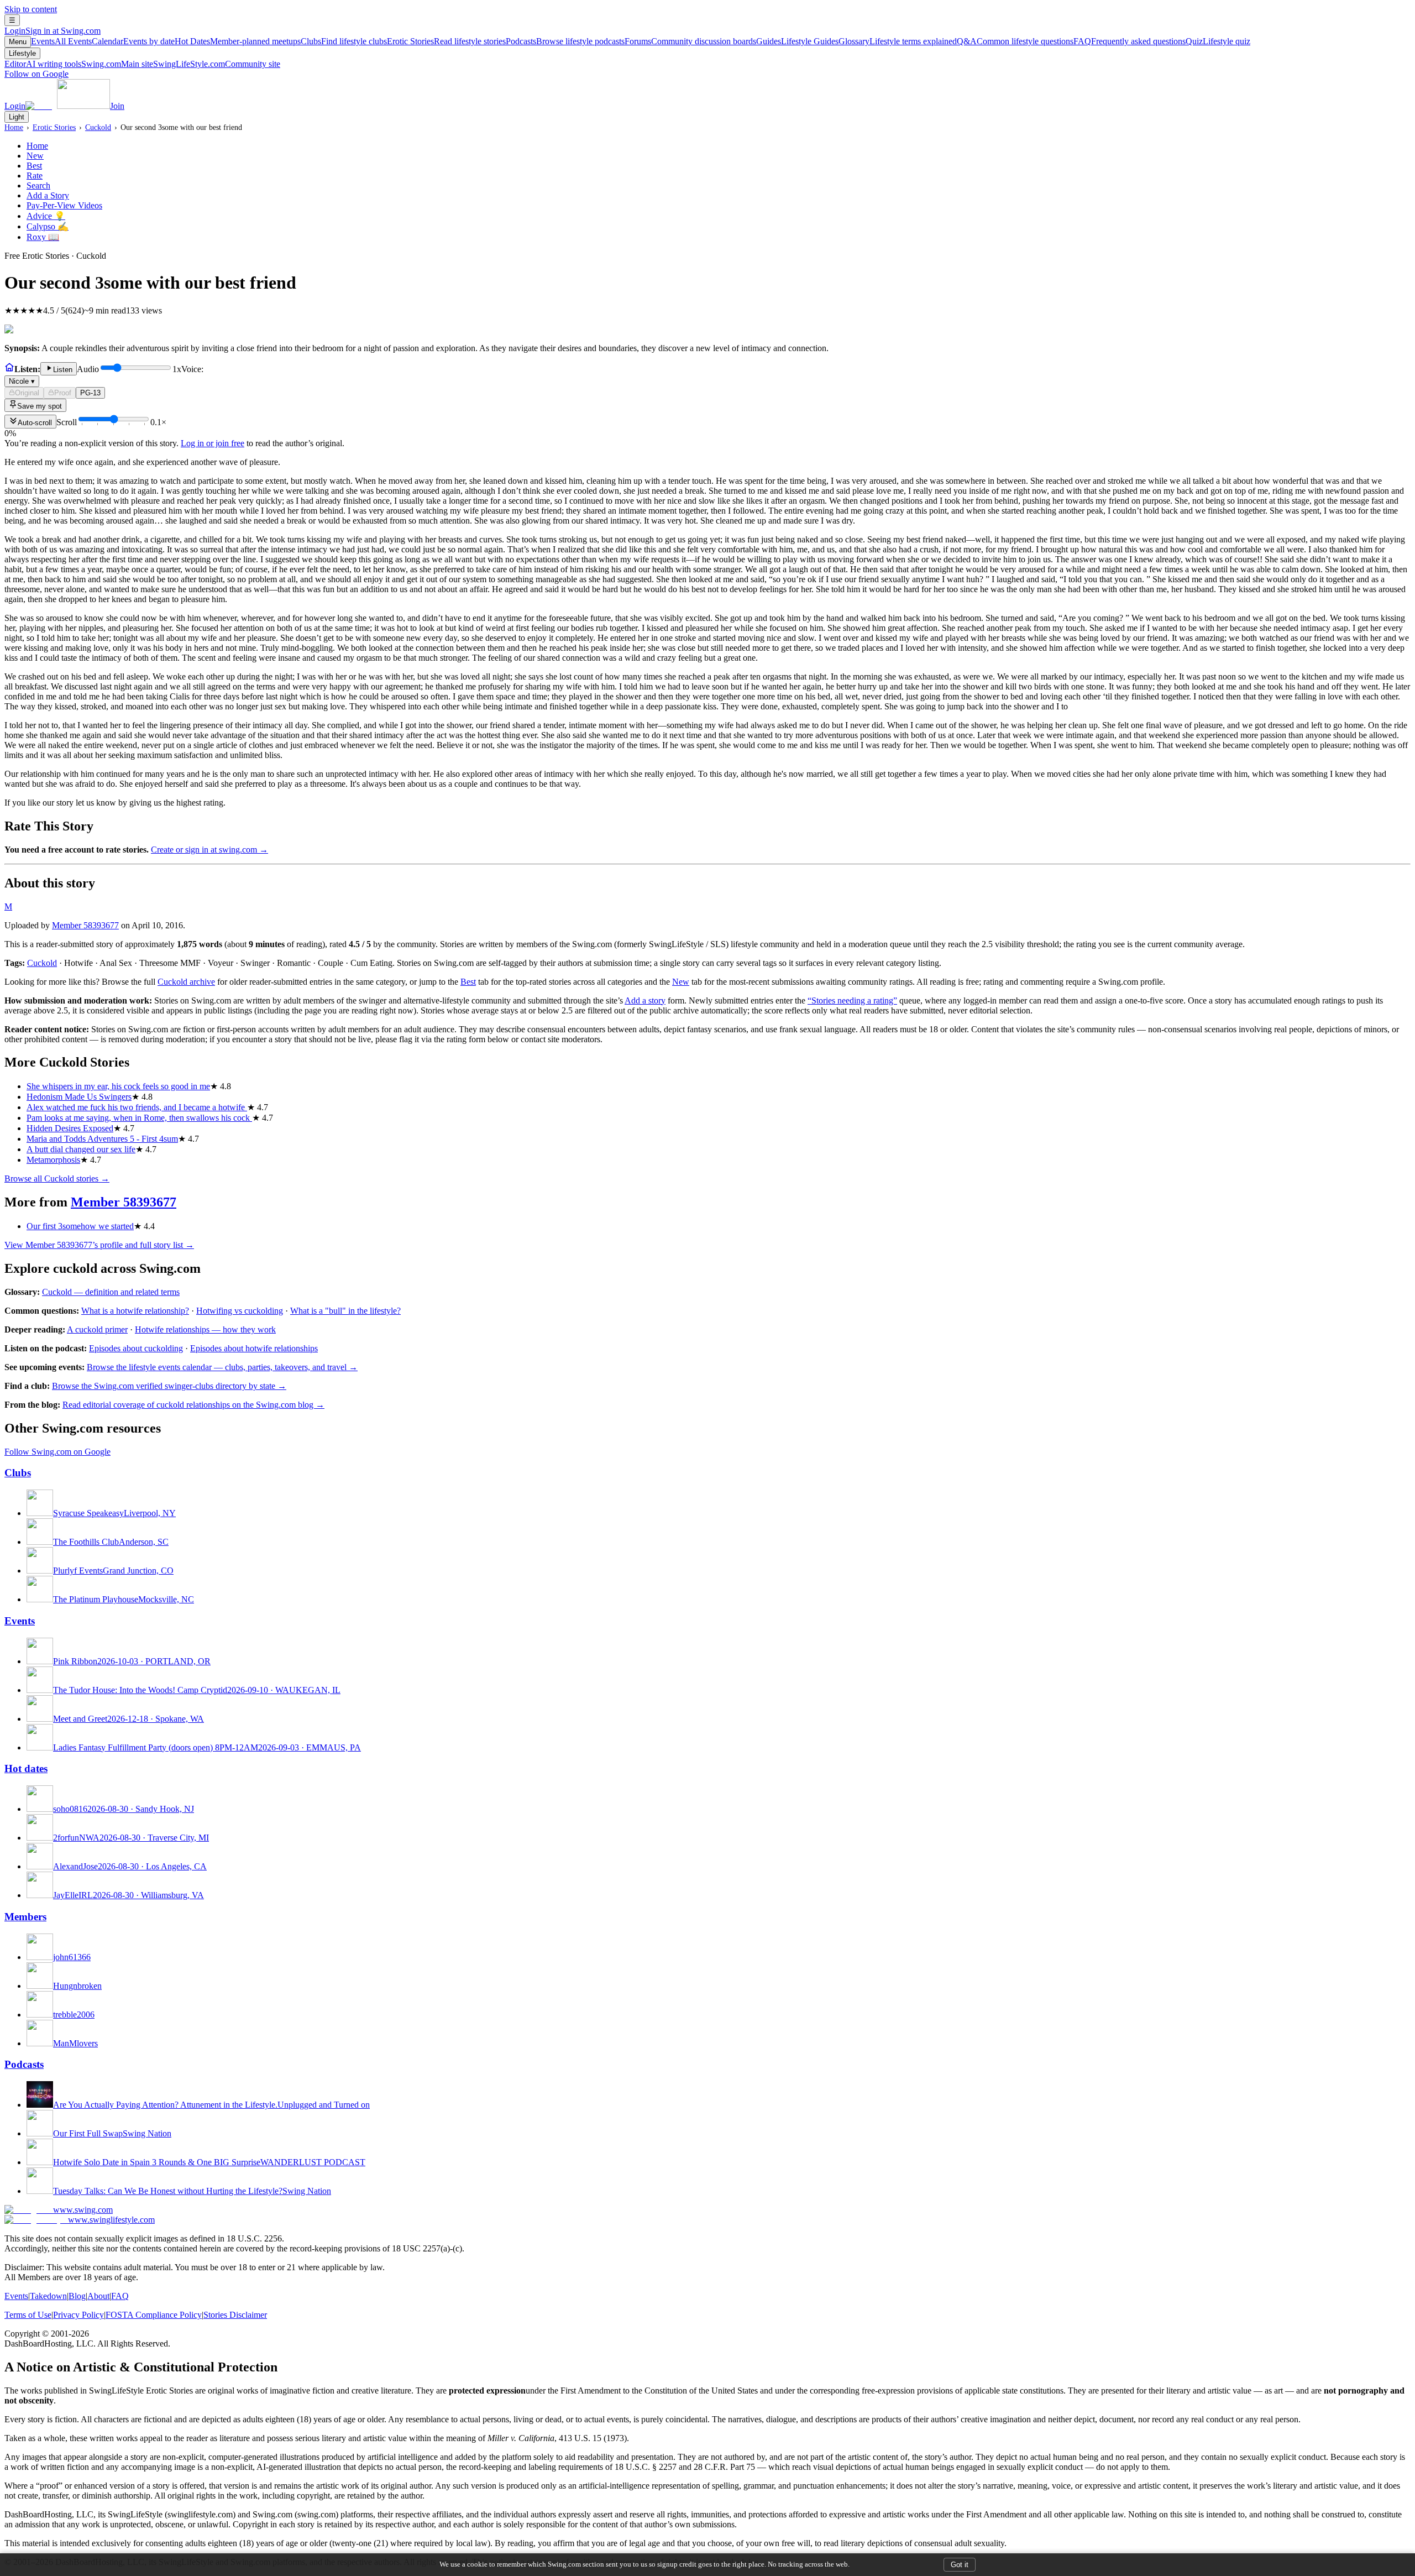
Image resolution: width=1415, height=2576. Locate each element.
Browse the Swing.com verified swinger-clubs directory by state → (169, 1386)
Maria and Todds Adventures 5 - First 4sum (102, 1139)
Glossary (898, 41)
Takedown (48, 2296)
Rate (35, 176)
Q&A (1015, 41)
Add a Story (48, 195)
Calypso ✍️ (48, 226)
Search (38, 186)
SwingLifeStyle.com (217, 64)
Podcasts (565, 41)
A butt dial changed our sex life (81, 1149)
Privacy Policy (78, 2315)
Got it (960, 2565)
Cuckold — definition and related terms (111, 1292)
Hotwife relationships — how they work (205, 1329)
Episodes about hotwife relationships (254, 1348)
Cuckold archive (186, 982)
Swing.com (117, 64)
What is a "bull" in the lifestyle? (345, 1311)
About (98, 2296)
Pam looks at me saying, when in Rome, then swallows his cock (139, 1118)
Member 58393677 (85, 925)
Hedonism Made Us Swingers (79, 1097)
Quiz (1218, 41)
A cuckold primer (97, 1329)
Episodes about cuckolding (136, 1348)
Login (53, 31)
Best (34, 166)
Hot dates (26, 1768)
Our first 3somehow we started (80, 1226)
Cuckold (98, 127)
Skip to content (31, 9)
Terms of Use (28, 2315)
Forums (690, 41)
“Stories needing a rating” (852, 1000)
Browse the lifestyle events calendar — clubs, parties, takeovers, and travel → (222, 1367)
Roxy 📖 (43, 237)
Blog (77, 2296)
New (35, 156)
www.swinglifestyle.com (111, 2220)
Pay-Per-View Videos (64, 205)
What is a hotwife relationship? (135, 1311)
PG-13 (90, 393)
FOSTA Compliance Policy (154, 2315)
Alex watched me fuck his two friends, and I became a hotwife (137, 1107)
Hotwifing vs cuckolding (240, 1311)
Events (61, 41)
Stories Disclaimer (235, 2315)
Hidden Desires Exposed (70, 1128)
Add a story (645, 1000)
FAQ (1130, 41)
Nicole (22, 381)
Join (117, 106)
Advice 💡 (46, 216)
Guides (797, 41)
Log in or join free (213, 443)
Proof (63, 393)
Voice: (106, 375)
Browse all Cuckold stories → (57, 1179)
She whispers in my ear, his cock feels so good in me (118, 1086)
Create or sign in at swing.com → (209, 850)
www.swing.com (83, 2210)
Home (14, 127)
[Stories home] (9, 369)
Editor (43, 64)
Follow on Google (36, 74)
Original (27, 393)
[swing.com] (68, 106)
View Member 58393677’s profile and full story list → (99, 1245)
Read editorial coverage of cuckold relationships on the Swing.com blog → (193, 1405)
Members (25, 1917)
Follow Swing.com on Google (57, 1452)
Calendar (133, 41)
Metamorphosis (53, 1160)
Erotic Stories (446, 41)
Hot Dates (238, 41)
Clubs (344, 41)
